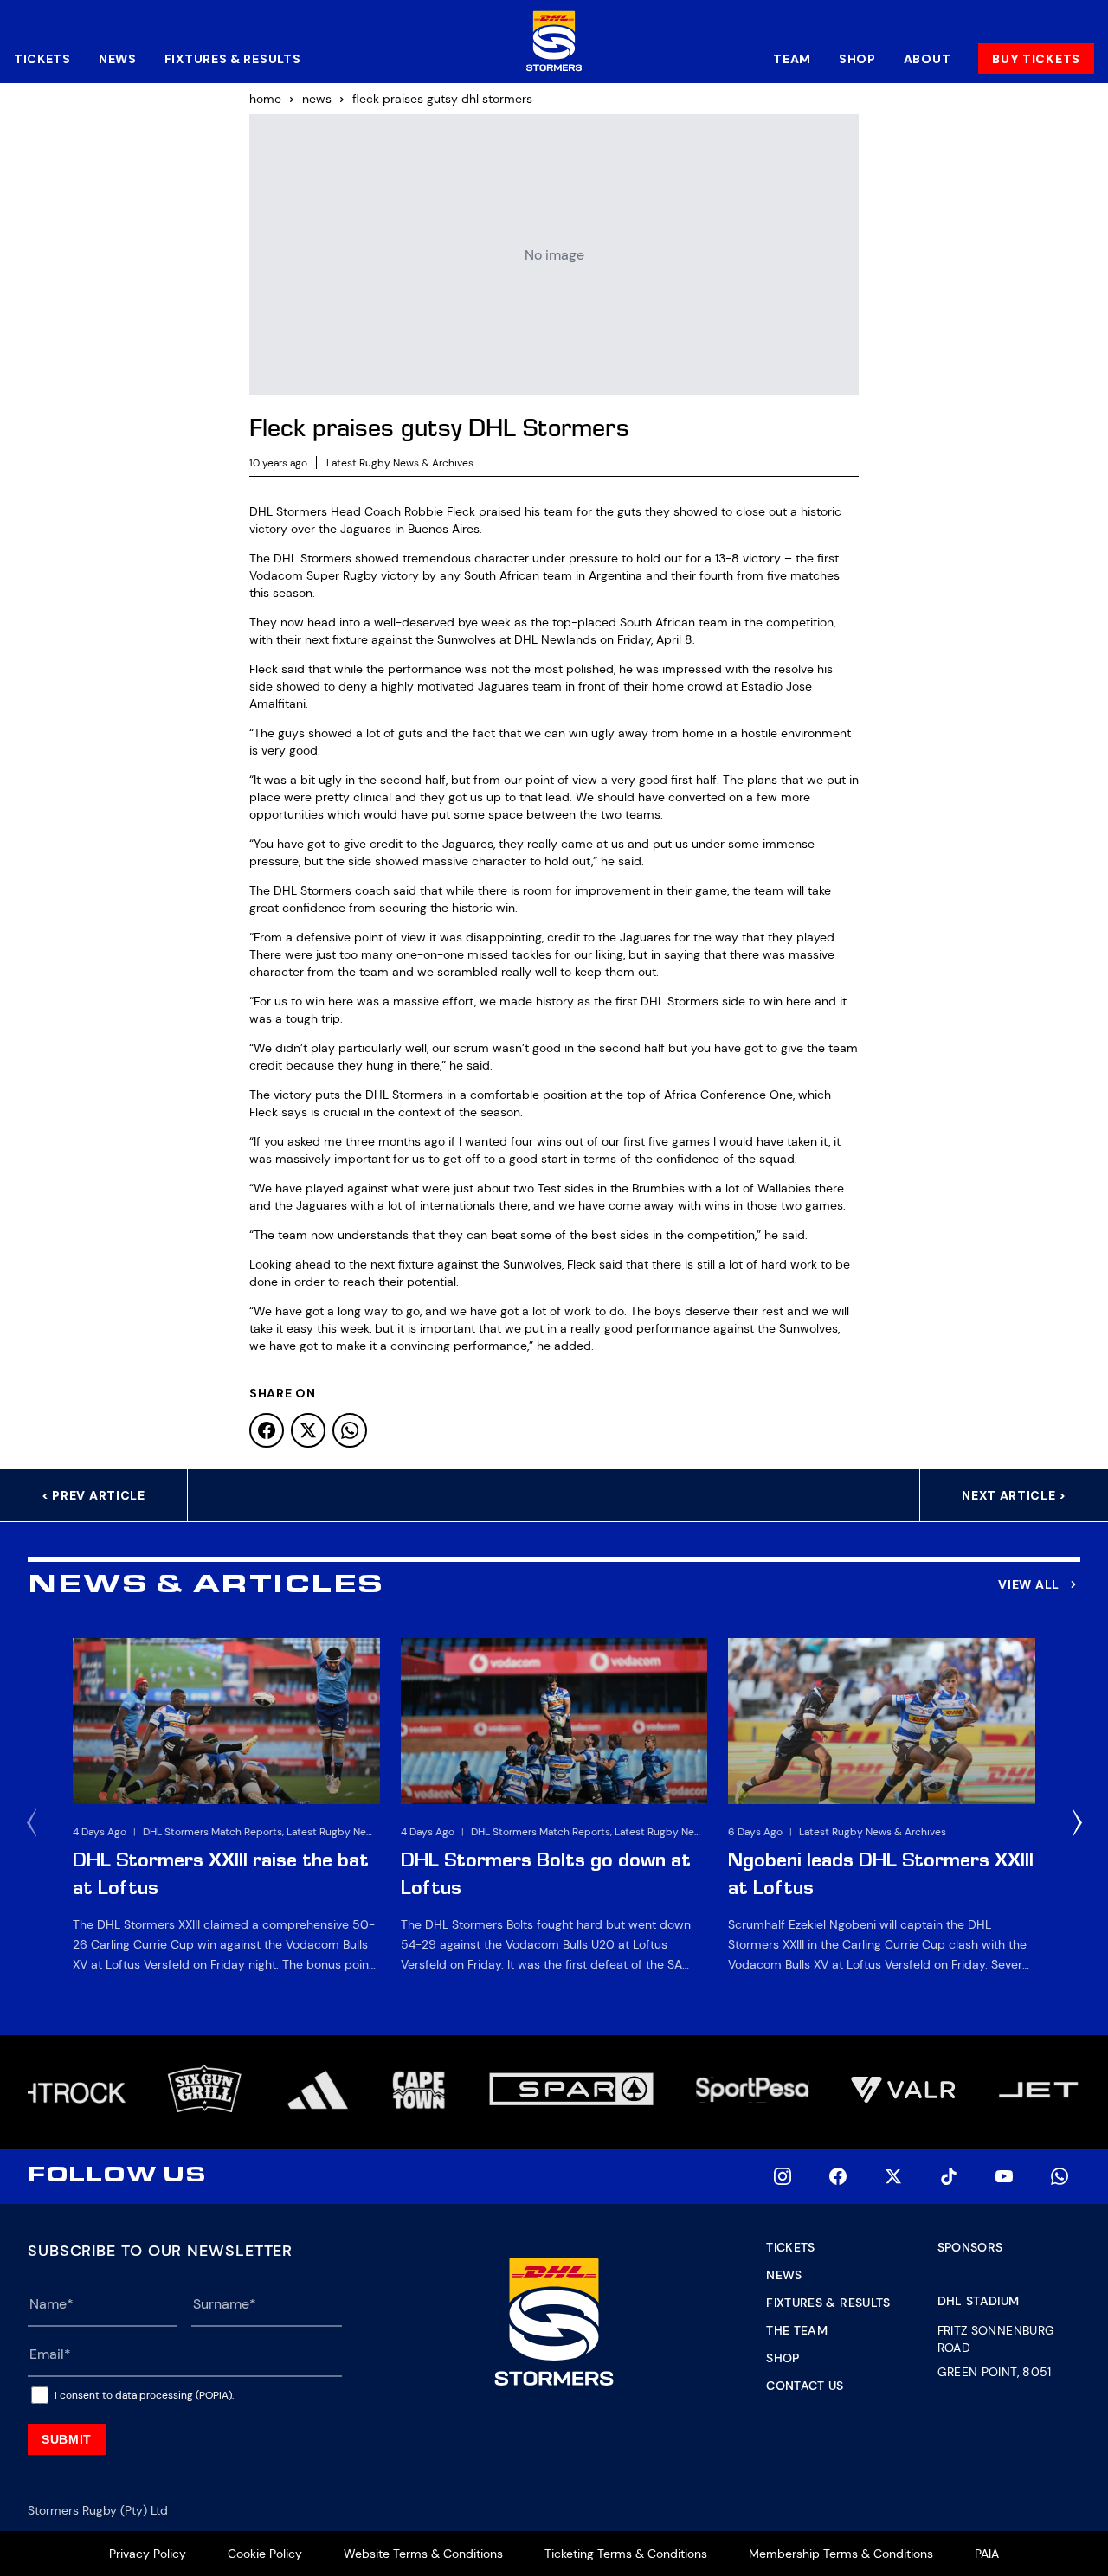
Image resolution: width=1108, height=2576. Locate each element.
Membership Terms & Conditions (841, 2554)
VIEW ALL (1029, 1584)
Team (792, 59)
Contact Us (805, 2386)
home (265, 99)
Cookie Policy (265, 2554)
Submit (67, 2439)
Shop (857, 59)
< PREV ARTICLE (93, 1495)
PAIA (987, 2554)
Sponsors (970, 2247)
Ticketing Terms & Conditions (626, 2554)
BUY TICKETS (1036, 59)
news (317, 99)
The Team (797, 2330)
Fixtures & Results (233, 59)
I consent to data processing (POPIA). (144, 2395)
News (118, 59)
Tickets (42, 59)
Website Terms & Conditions (423, 2554)
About (928, 59)
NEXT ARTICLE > (1014, 1495)
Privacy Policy (148, 2554)
